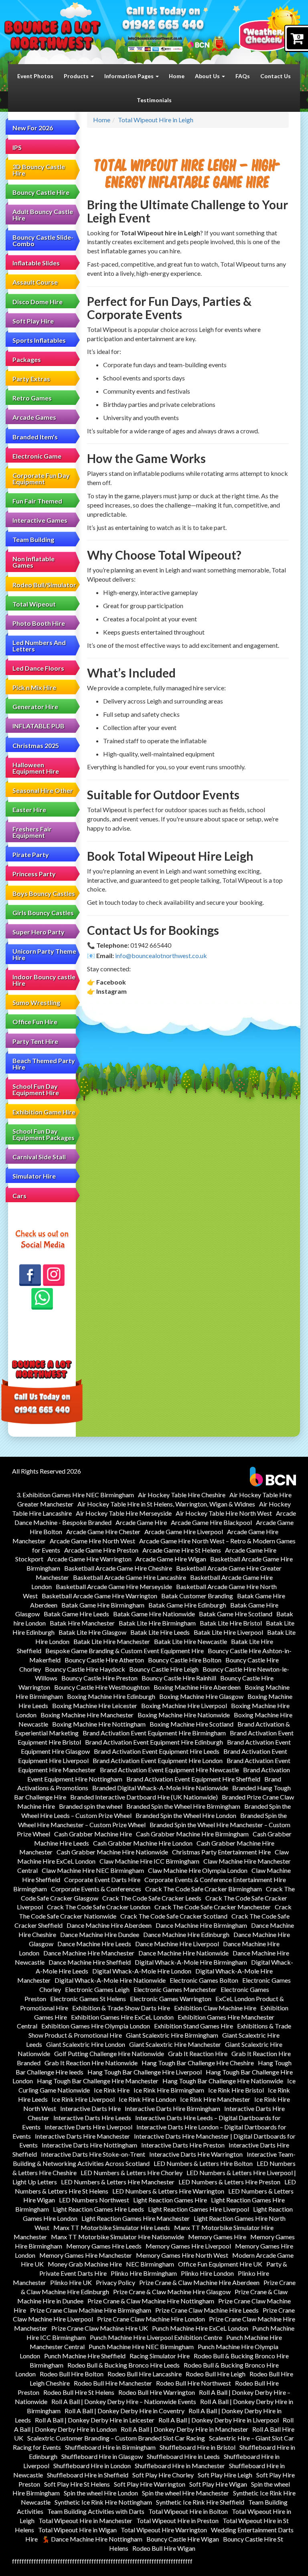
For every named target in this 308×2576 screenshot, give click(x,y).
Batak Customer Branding (197, 1596)
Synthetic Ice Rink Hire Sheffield (200, 2502)
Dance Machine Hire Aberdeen (109, 1925)
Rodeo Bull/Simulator (44, 585)
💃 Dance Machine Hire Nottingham (92, 2539)
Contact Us (276, 76)
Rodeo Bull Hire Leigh (216, 2374)
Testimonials (154, 100)
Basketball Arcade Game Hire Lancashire (130, 1577)
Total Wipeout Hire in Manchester (85, 2520)
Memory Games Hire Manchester (86, 2255)
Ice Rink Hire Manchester (215, 2099)
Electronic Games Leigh (97, 1989)
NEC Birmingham (150, 2264)
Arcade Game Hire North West (92, 1541)
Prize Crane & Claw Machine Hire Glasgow (172, 2292)
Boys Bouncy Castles (44, 893)
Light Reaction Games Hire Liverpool (199, 2209)
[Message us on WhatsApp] (42, 1299)
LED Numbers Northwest (94, 2200)
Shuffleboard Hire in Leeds (183, 2456)
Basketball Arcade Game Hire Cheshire (118, 1568)
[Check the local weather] (269, 28)
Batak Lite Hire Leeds (160, 1632)
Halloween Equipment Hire (36, 768)
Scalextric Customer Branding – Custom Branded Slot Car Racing (116, 2438)
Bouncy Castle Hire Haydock (85, 1669)
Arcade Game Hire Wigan (171, 1559)
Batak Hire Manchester (82, 1623)
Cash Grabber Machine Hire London (143, 1843)
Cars (19, 1196)
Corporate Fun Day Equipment (41, 478)
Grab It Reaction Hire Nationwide (91, 2063)
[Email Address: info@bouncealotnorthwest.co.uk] (155, 38)
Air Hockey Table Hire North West (224, 1513)
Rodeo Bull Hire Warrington (157, 2392)
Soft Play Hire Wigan (218, 2484)
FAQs (243, 76)
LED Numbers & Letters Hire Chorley (132, 2173)
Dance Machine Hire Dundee (100, 1934)
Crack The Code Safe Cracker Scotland (174, 1916)
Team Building (33, 539)
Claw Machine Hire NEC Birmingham (93, 1870)
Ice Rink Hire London (147, 2099)
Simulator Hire (34, 1176)
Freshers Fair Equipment (32, 832)
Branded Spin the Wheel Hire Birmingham (183, 1806)
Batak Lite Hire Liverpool (228, 1632)
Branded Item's (35, 437)
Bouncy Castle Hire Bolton (185, 1660)
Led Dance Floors (38, 668)
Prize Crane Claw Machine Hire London (151, 2319)
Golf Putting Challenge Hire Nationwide (109, 2053)
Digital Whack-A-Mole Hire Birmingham (191, 1962)
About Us (208, 76)
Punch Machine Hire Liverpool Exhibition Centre (156, 2337)
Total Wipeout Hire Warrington (164, 2530)
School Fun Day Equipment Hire (36, 1089)
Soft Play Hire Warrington (150, 2484)
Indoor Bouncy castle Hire (44, 980)
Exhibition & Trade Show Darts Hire (121, 2008)
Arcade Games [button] (34, 417)
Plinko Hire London (207, 2273)
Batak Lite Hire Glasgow (92, 1632)
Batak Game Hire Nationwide (154, 1614)
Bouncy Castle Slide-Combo (43, 240)
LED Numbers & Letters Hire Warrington (168, 2191)
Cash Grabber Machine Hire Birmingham (192, 1834)
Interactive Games (40, 520)
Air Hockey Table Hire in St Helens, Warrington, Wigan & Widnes (166, 1504)
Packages (27, 359)
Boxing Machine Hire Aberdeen (197, 1687)
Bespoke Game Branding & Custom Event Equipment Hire (125, 1651)
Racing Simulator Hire (160, 2356)
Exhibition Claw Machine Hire (215, 2008)
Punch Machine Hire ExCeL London (200, 2328)
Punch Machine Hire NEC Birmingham (141, 2347)
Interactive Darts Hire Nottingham (89, 2145)
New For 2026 (33, 128)
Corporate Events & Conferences (96, 1889)
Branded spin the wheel (91, 1806)
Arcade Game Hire (141, 1522)
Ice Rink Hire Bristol (236, 2090)
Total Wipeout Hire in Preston (177, 2520)
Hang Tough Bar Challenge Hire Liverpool (145, 2072)
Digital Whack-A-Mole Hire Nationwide (110, 1980)
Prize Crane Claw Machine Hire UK (100, 2328)
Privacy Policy (115, 2282)
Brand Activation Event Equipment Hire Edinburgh (154, 1742)
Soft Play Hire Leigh (225, 2475)
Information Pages (130, 76)
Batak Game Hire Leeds (76, 1614)
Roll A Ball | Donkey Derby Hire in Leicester (95, 2420)
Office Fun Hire (35, 1022)
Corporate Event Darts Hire (102, 1879)
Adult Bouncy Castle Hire (43, 215)
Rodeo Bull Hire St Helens (79, 2392)
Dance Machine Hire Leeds (94, 1944)
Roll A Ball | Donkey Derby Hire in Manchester (184, 2429)
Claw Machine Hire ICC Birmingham (149, 1861)
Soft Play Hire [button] (33, 321)
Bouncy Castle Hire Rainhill (179, 1678)
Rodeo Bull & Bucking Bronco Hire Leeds (124, 2365)
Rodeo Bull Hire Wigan (164, 2548)
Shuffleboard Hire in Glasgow (102, 2456)
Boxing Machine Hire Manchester (87, 1715)
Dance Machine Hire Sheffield (90, 1962)
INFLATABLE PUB (38, 726)
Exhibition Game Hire (44, 1112)
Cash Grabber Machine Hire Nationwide (112, 1852)
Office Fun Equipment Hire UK (220, 2264)
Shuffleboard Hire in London (92, 2466)
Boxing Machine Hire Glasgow (201, 1696)
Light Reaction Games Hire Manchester (136, 2218)
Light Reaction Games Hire (170, 2200)
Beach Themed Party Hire (44, 1064)
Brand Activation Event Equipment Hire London (158, 1760)
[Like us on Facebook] (30, 1275)
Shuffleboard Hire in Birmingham (110, 2447)
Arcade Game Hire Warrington (89, 1559)
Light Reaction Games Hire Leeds (98, 2209)
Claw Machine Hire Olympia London (198, 1870)
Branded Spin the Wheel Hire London (186, 1815)
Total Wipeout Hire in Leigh (156, 120)
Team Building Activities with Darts (96, 2511)
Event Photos (35, 76)
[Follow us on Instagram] (54, 1275)
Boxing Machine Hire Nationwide (184, 1715)
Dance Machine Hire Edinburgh (186, 1934)
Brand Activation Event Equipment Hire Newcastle (169, 1770)
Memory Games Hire (217, 2237)
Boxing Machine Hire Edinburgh (111, 1696)
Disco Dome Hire (37, 302)
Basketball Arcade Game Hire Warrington (99, 1596)
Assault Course (35, 282)
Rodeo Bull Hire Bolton (72, 2374)
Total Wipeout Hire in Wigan (77, 2530)
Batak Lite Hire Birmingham (157, 1623)
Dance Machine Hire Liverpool (177, 1944)
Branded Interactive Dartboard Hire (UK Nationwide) (144, 1797)
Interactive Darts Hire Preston (183, 2145)
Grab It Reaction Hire (198, 2053)
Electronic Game (37, 456)
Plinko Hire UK (71, 2282)
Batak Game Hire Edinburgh (187, 1605)
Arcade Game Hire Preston (101, 1550)
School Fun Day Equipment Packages (44, 1134)
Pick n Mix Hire (34, 687)
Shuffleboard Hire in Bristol (198, 2447)
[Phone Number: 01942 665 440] (163, 26)
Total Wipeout (34, 604)
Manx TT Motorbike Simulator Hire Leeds (112, 2227)
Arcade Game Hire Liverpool (184, 1532)
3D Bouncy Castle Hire (39, 170)
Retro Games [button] (32, 398)
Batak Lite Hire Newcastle (190, 1641)
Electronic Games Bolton (204, 1980)
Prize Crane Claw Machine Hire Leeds (207, 2310)
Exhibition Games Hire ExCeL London (122, 2017)
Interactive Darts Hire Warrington (196, 2154)
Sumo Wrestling (36, 1002)
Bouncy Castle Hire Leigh (164, 1669)
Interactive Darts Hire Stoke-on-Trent (93, 2154)
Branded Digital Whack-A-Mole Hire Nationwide (160, 1788)
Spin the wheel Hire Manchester (185, 2493)
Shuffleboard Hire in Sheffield (88, 2475)
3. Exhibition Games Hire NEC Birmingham (75, 1495)
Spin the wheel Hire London (101, 2493)
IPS (17, 147)
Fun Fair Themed (37, 501)
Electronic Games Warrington (171, 1999)
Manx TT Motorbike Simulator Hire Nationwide (118, 2237)
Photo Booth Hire (39, 623)
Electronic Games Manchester (175, 1989)
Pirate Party (31, 854)
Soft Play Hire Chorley (163, 2475)
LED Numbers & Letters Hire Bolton (203, 2163)
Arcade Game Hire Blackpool (211, 1522)
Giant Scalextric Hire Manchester (175, 2044)
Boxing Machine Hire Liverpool (184, 1706)
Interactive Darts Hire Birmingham (172, 2108)
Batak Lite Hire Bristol (231, 1623)
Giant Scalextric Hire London (86, 2044)
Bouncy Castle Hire (41, 192)
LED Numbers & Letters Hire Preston (229, 2182)
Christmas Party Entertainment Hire (221, 1852)
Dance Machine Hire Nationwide (183, 1953)
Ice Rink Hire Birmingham (169, 2090)
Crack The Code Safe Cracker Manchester (213, 1907)
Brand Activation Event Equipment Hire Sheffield (193, 1779)
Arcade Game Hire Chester (103, 1532)
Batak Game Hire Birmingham (103, 1605)
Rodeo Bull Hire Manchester (113, 2383)
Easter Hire (29, 810)
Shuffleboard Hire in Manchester (180, 2466)
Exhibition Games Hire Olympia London (96, 2026)
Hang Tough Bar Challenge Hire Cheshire (198, 2063)
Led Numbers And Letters (39, 646)
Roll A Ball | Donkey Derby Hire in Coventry (125, 2411)
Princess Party (34, 874)
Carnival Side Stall (39, 1157)
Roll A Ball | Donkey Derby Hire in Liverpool (219, 2420)
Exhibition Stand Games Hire (194, 2026)
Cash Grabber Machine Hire (93, 1834)
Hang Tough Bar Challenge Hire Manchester (98, 2081)
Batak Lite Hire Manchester (112, 1641)
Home (177, 76)
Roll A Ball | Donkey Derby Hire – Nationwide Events (124, 2401)
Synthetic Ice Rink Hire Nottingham (103, 2502)
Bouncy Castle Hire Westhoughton (102, 1687)
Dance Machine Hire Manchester (89, 1953)
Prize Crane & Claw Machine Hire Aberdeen (199, 2282)
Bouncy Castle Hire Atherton (104, 1660)
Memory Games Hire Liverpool (188, 2246)
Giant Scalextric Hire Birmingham (172, 2035)
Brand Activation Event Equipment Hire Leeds (157, 1751)
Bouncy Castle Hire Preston (99, 1678)
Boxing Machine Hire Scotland (191, 1724)
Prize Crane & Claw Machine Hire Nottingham (151, 2301)
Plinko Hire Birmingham (144, 2273)
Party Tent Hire (35, 1041)
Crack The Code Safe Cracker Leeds (152, 1898)
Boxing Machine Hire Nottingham (99, 1724)
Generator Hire (35, 707)
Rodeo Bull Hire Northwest (194, 2383)
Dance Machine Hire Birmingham (201, 1925)
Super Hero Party (38, 932)
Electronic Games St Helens (88, 1999)
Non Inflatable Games (33, 562)
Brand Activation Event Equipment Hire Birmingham (154, 1733)
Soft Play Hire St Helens (77, 2484)
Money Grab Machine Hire (85, 2264)
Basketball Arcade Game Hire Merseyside (114, 1586)
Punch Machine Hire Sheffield (85, 2356)
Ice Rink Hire (112, 2090)
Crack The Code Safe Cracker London (99, 1907)
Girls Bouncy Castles (43, 913)
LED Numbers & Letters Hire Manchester (118, 2182)
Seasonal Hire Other (43, 790)
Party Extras (31, 379)
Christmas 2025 (36, 745)
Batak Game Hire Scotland (236, 1614)
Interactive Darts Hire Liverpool (88, 2127)
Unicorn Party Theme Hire (44, 954)
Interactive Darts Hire (90, 2108)
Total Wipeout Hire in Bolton (188, 2511)
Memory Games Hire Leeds (104, 2246)
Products (77, 76)
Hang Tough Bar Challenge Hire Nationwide (223, 2081)
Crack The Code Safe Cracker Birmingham (204, 1889)
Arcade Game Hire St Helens (182, 1550)
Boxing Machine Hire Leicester (95, 1706)
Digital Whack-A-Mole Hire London (142, 1971)
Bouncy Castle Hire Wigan (183, 2539)
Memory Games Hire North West (182, 2255)
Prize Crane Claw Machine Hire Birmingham (91, 2310)
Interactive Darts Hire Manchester (82, 2136)
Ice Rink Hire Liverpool (83, 2099)
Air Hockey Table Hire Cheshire (182, 1495)
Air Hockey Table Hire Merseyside (124, 1513)
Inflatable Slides (36, 263)
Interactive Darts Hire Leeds (92, 2118)
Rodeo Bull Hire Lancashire (145, 2374)
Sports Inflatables (39, 340)
